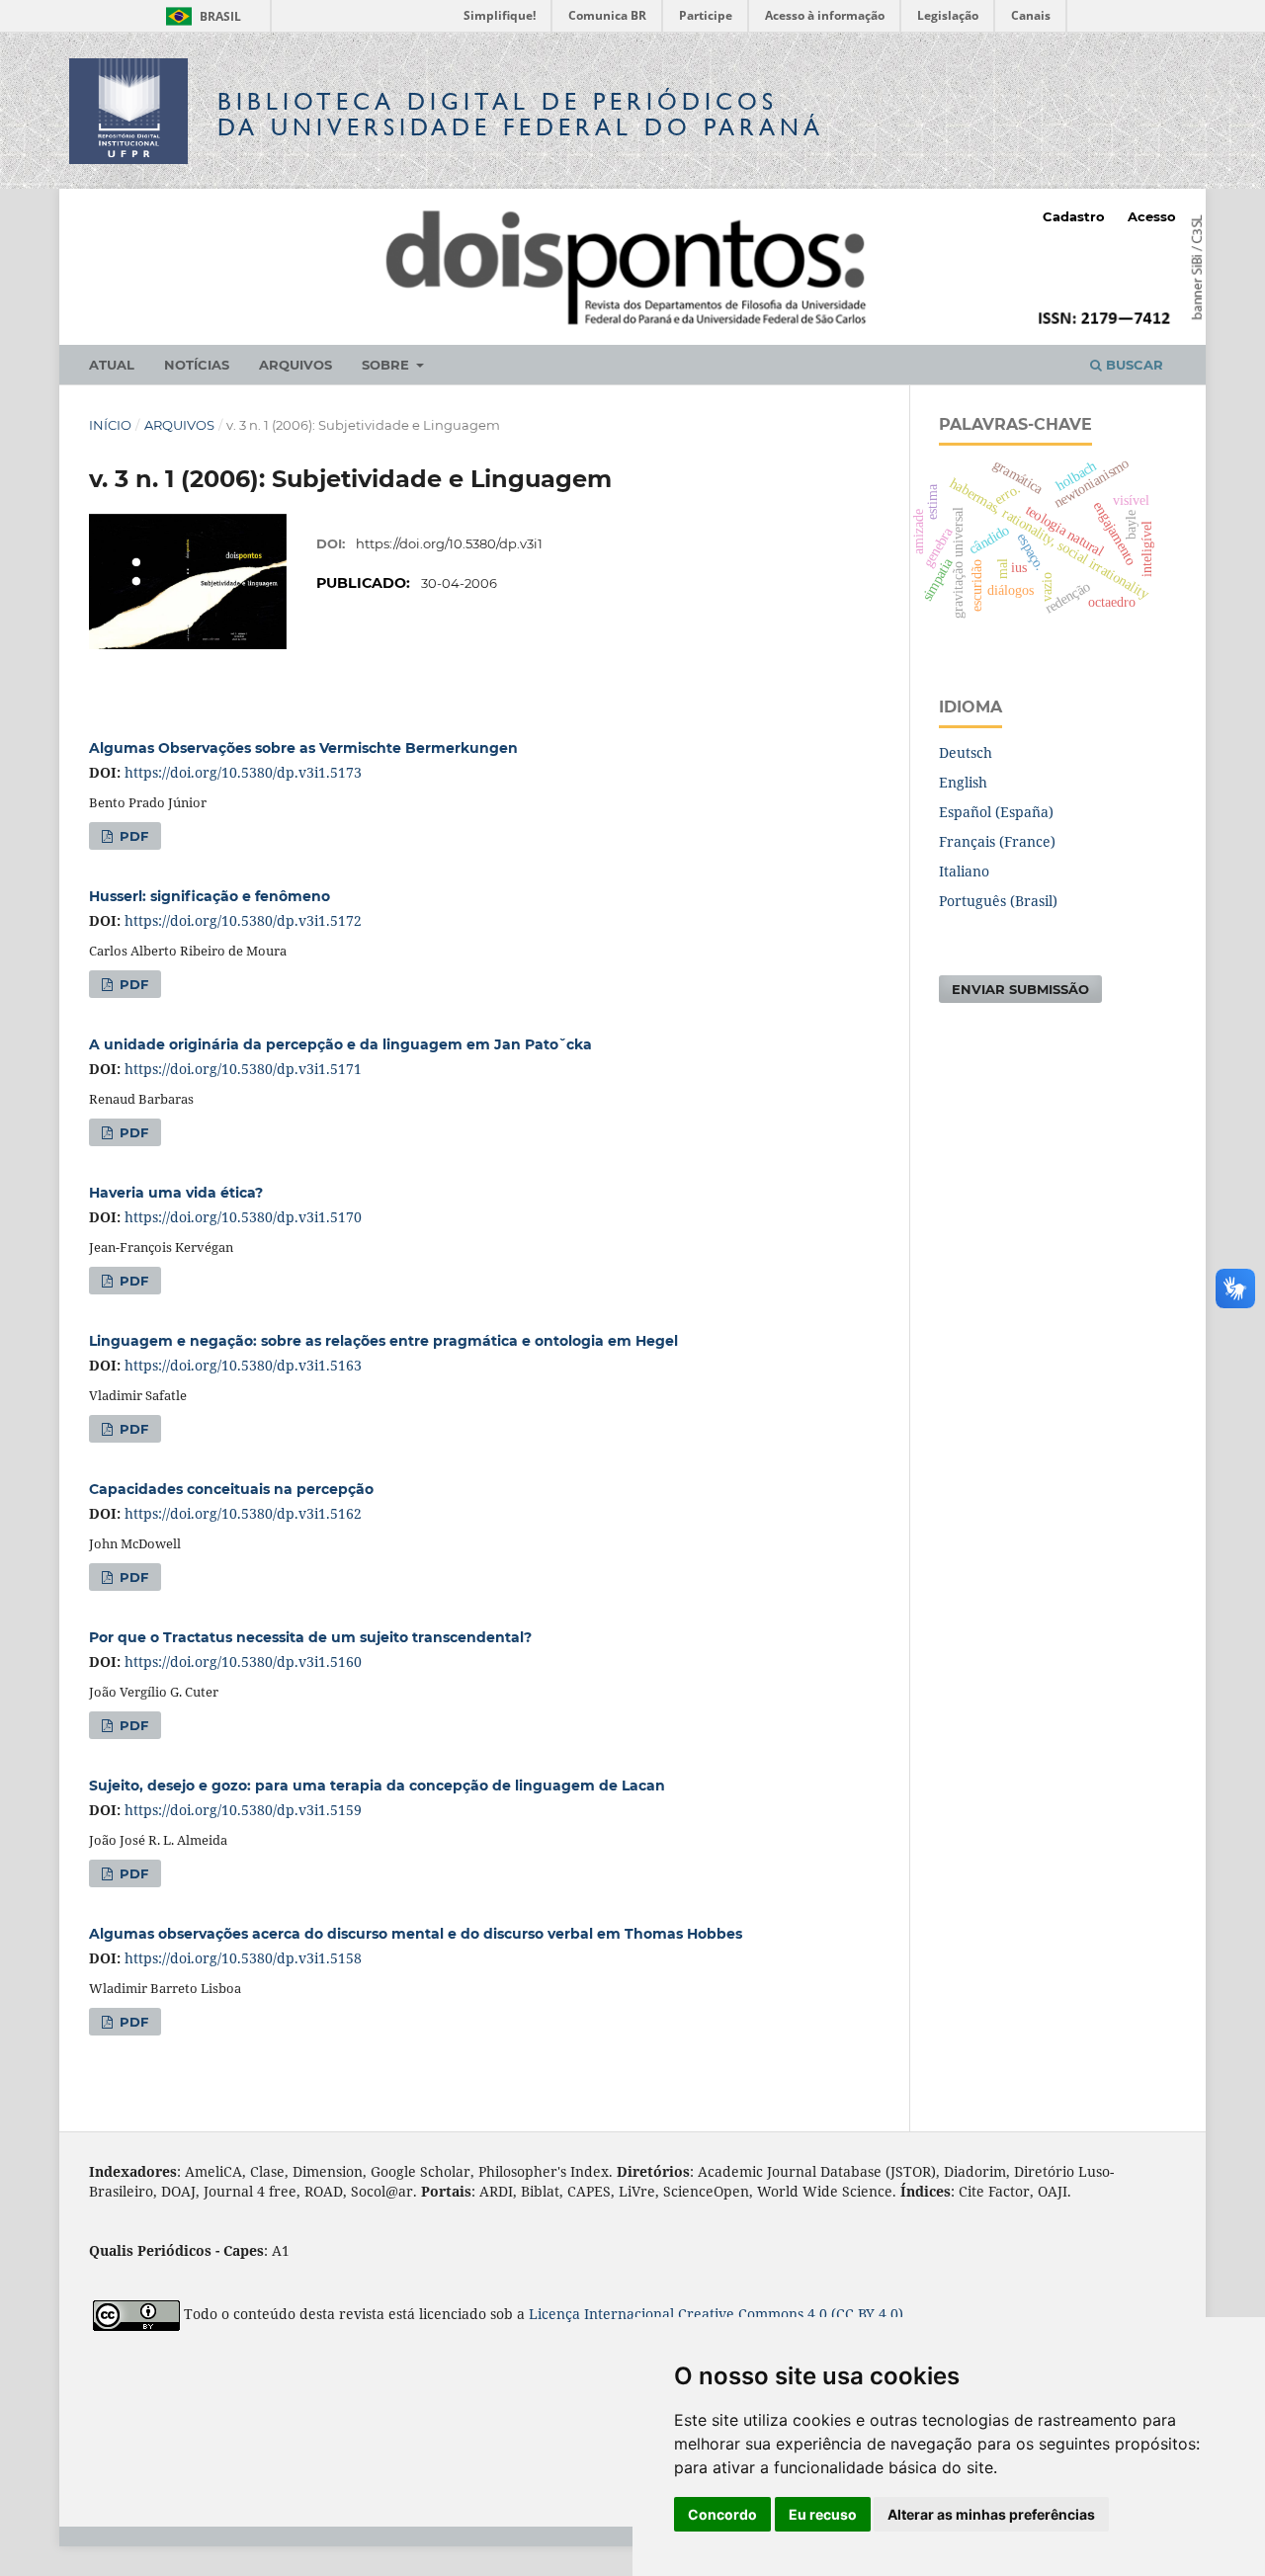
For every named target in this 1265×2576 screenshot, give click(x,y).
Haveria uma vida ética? (176, 1193)
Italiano (964, 871)
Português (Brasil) (998, 901)
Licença (556, 2315)
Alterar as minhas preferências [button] (991, 2514)
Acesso (1152, 216)
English (963, 782)
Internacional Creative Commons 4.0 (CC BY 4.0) (744, 2315)
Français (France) (997, 841)
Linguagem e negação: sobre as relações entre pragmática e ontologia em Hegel (383, 1341)
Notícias (197, 365)
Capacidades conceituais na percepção (231, 1489)
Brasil (200, 16)
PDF (132, 836)
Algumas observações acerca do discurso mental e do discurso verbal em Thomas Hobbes (416, 1934)
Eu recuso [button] (823, 2514)
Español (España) (996, 812)
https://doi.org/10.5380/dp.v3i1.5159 (243, 1810)
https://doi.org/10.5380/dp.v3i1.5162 (243, 1513)
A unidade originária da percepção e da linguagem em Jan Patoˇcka (340, 1044)
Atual (112, 365)
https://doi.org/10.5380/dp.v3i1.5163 (243, 1365)
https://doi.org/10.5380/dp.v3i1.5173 (243, 772)
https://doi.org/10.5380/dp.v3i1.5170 (243, 1217)
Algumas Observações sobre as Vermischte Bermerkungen (303, 748)
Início (110, 425)
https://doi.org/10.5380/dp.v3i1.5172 (243, 920)
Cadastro (1074, 216)
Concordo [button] (722, 2514)
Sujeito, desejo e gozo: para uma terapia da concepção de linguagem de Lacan (377, 1786)
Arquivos (295, 365)
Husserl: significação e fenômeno (210, 896)
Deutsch (966, 752)
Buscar (1133, 365)
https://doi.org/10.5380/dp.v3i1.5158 (243, 1958)
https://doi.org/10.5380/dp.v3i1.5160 (243, 1662)
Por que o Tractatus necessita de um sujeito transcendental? (310, 1637)
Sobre (387, 365)
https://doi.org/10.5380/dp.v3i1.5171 (243, 1069)
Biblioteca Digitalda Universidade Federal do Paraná (521, 114)
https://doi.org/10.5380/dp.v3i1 (449, 543)
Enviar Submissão (1020, 989)
